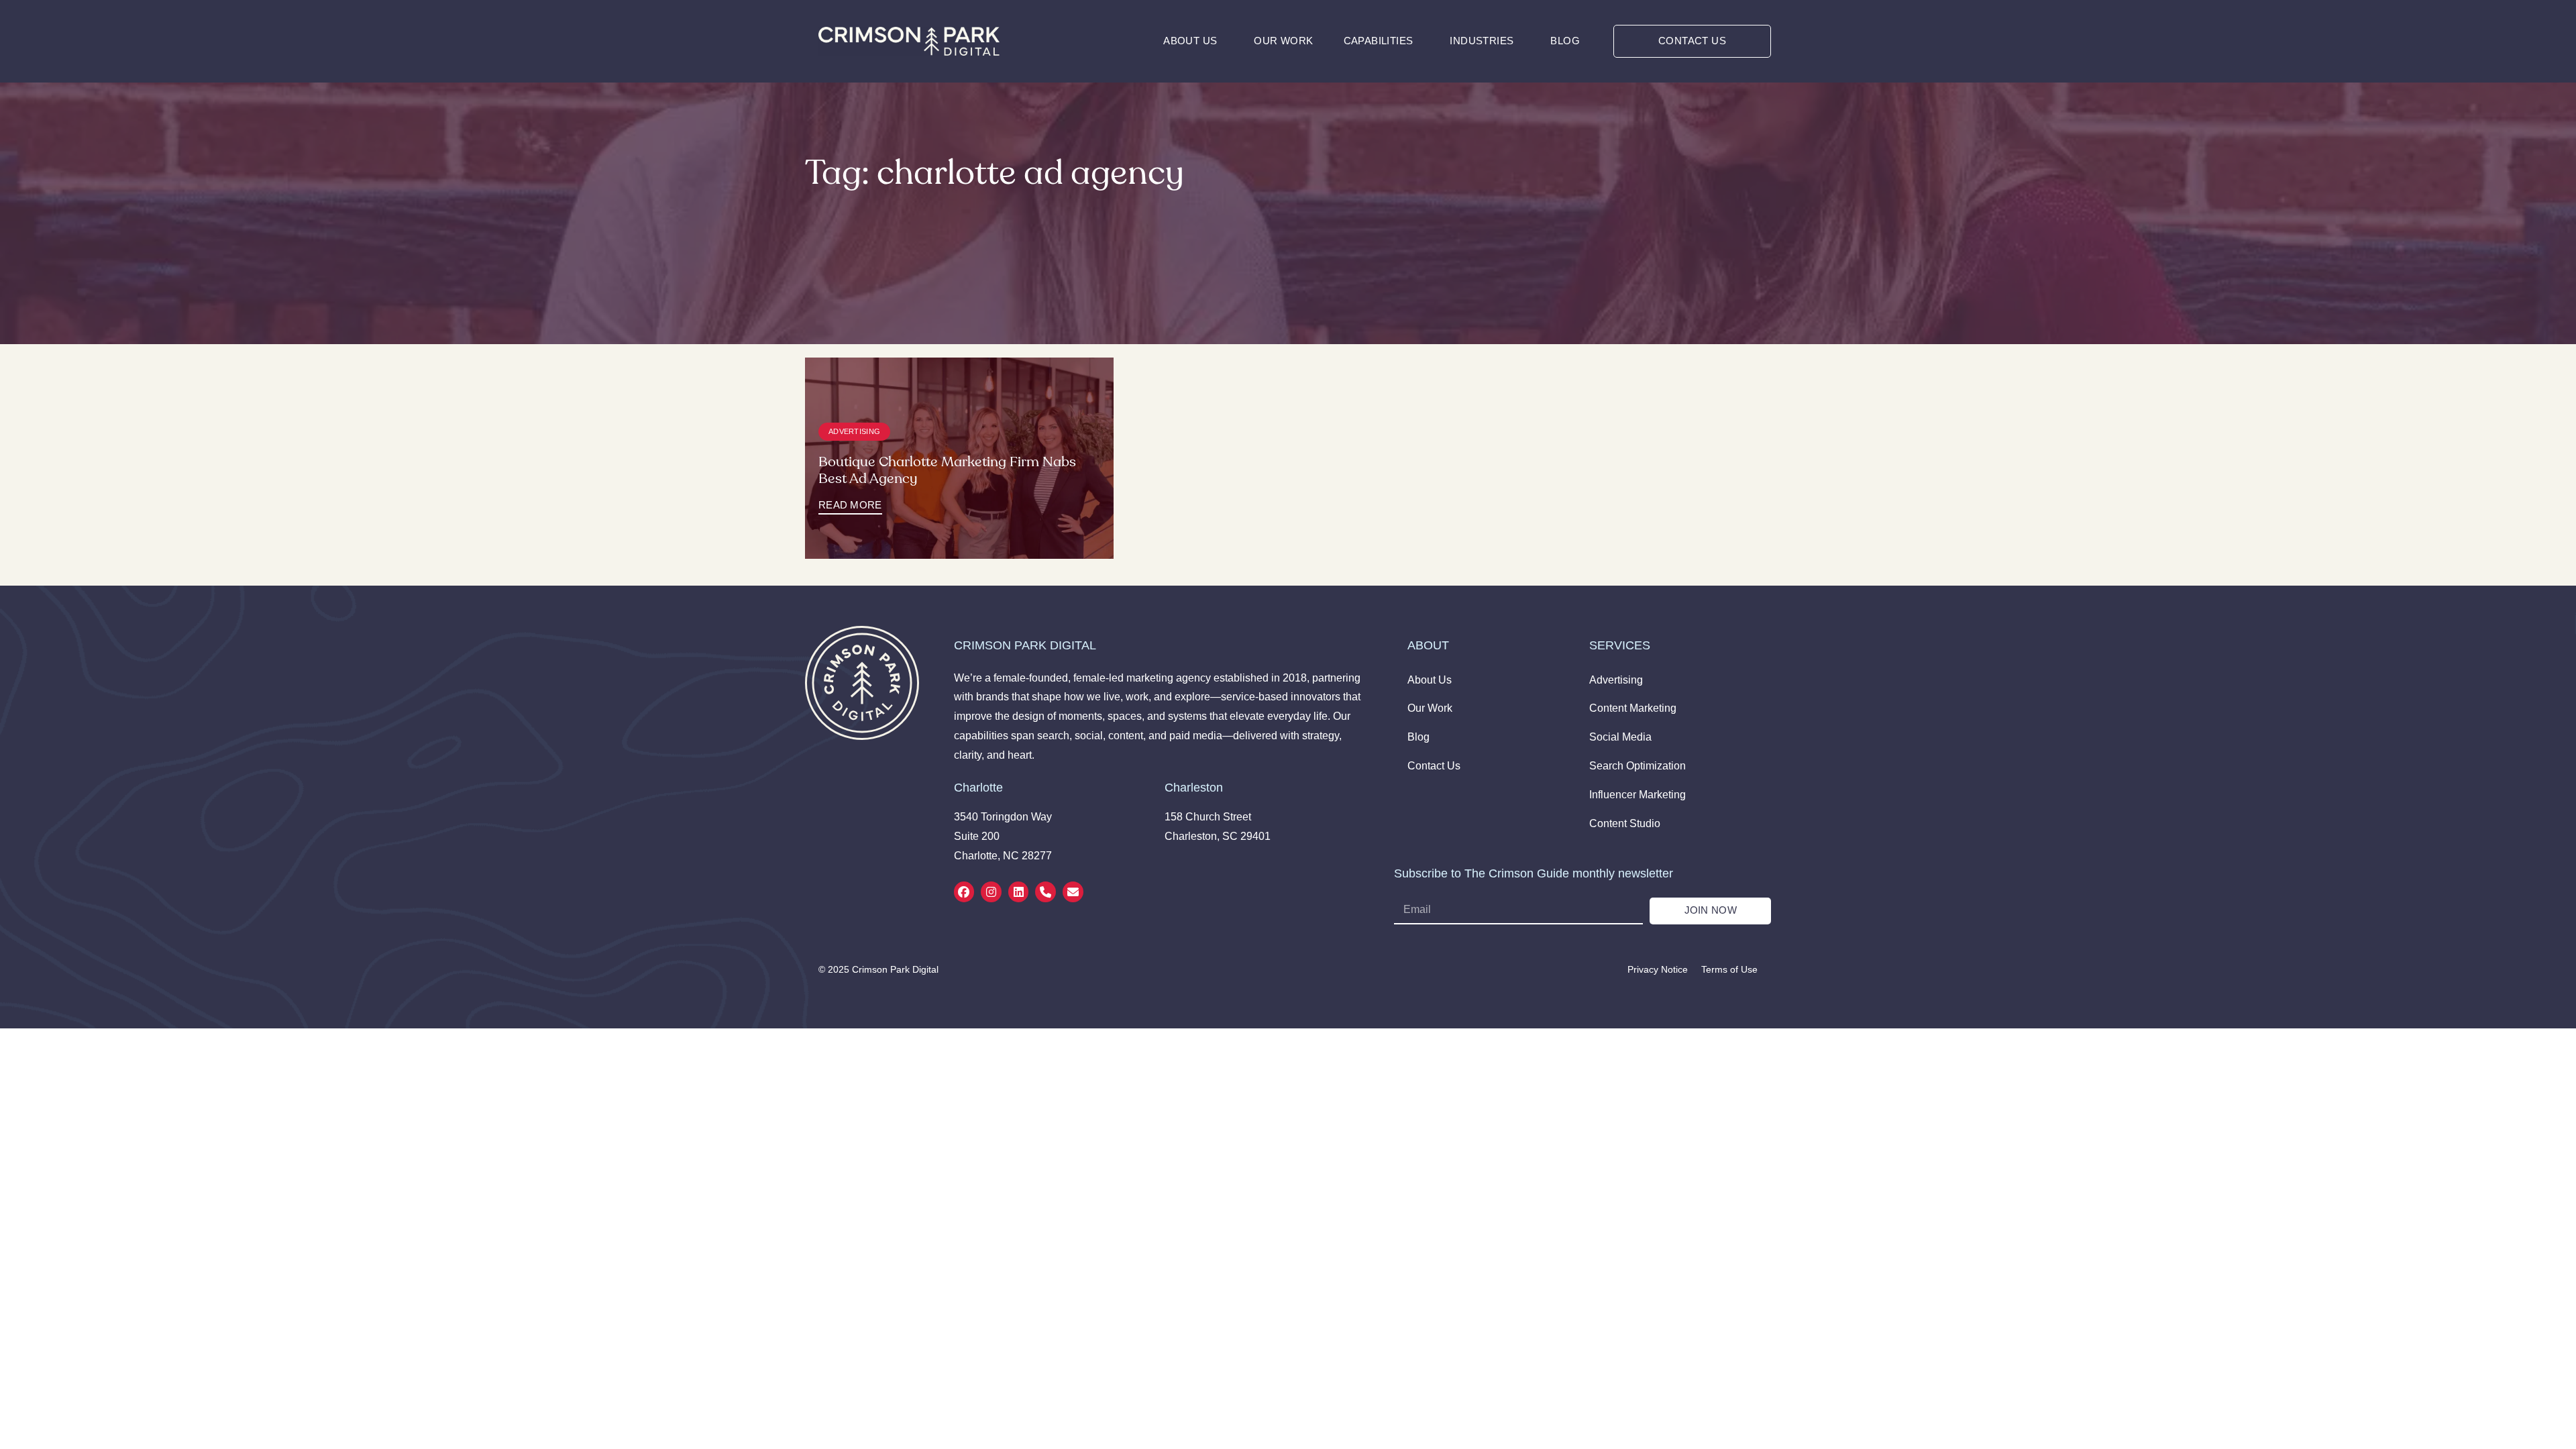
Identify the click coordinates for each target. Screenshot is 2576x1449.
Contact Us (1434, 766)
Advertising (854, 431)
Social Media (1620, 737)
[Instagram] (991, 892)
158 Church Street (1208, 817)
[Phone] (1045, 892)
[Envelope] (1073, 892)
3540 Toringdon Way (1003, 817)
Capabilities (1379, 41)
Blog (1565, 41)
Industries (1482, 41)
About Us (1190, 41)
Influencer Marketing (1638, 795)
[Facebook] (964, 892)
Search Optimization (1638, 766)
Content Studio (1625, 823)
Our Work (1283, 41)
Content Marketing (1633, 708)
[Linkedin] (1019, 892)
